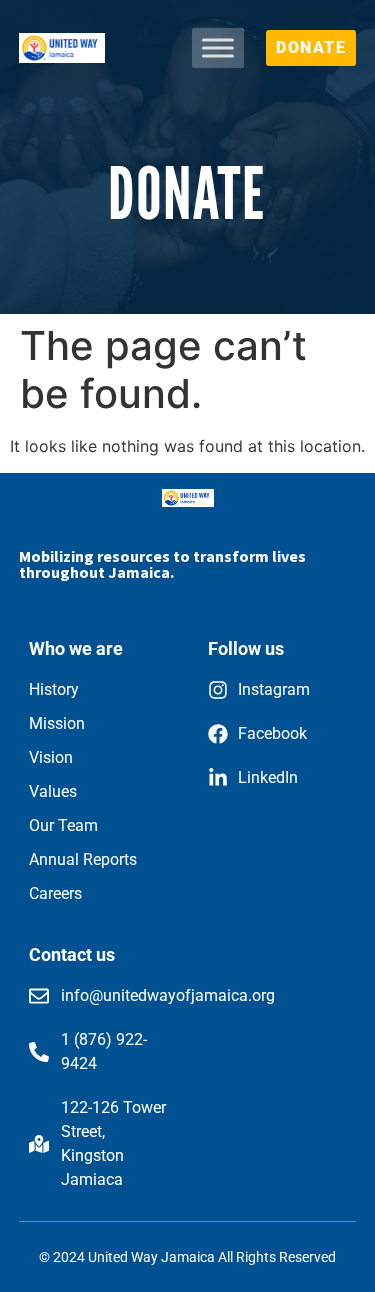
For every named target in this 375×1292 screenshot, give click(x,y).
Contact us (72, 954)
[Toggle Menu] (218, 48)
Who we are (76, 648)
